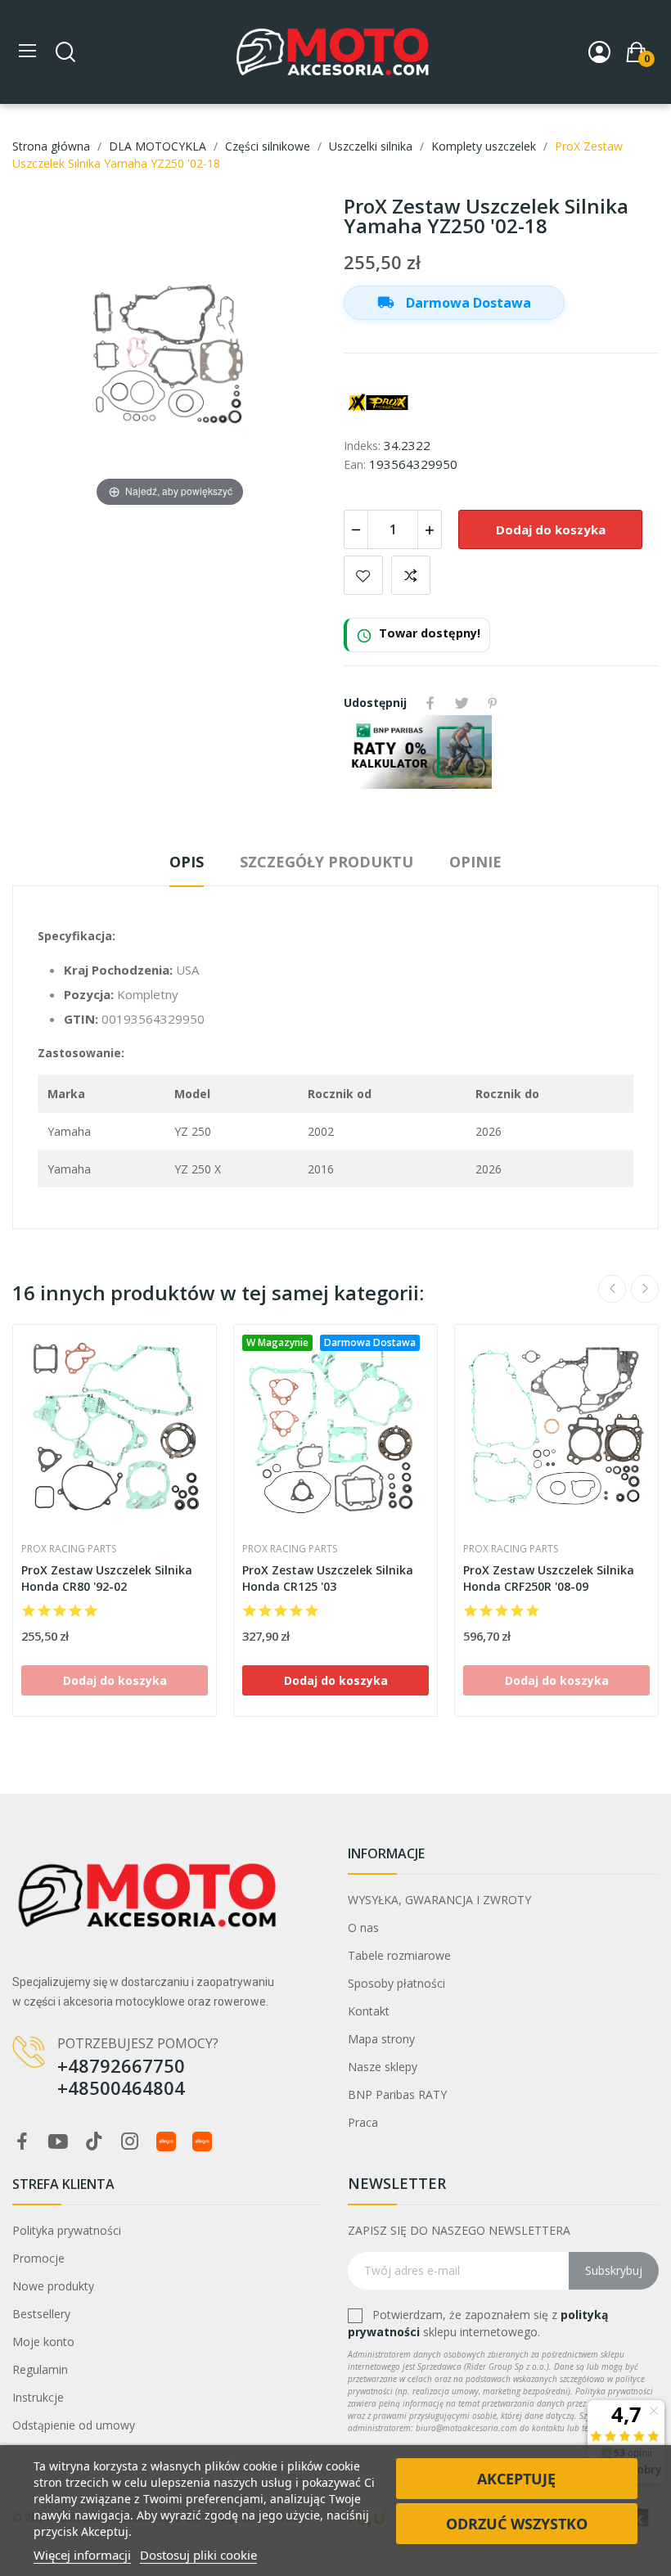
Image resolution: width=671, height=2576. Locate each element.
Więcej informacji (82, 2555)
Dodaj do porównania (411, 575)
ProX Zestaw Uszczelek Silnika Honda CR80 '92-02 (107, 1578)
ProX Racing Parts (69, 1549)
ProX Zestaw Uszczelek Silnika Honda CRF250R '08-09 (549, 1578)
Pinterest (493, 703)
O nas (363, 1927)
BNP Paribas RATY (397, 2094)
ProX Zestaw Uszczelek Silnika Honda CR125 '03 (328, 1578)
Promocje (38, 2258)
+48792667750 (121, 2065)
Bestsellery (41, 2314)
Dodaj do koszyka (551, 529)
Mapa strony (381, 2039)
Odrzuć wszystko (517, 2524)
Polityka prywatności (67, 2230)
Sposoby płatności (396, 1983)
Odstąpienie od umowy (74, 2425)
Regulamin (40, 2369)
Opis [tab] (187, 862)
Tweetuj (462, 703)
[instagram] (130, 2142)
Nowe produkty (53, 2286)
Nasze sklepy (383, 2067)
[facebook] (22, 2142)
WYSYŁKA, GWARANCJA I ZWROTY (439, 1900)
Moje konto (43, 2342)
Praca (363, 2122)
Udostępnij (430, 703)
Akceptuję (516, 2479)
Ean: (355, 464)
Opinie (475, 862)
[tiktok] (94, 2142)
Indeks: (362, 446)
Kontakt (369, 2011)
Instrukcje (38, 2397)
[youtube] (58, 2142)
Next (645, 1289)
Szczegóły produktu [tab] (326, 862)
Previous (612, 1289)
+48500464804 (121, 2087)
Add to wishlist (363, 575)
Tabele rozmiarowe (399, 1955)
